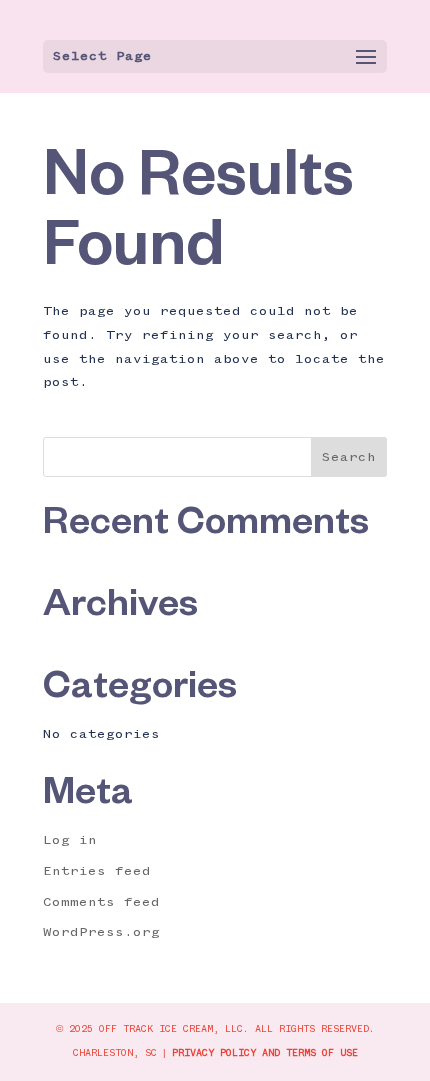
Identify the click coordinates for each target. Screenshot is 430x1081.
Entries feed (97, 871)
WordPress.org (101, 932)
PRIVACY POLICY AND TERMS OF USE (265, 1053)
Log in (70, 840)
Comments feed (101, 902)
